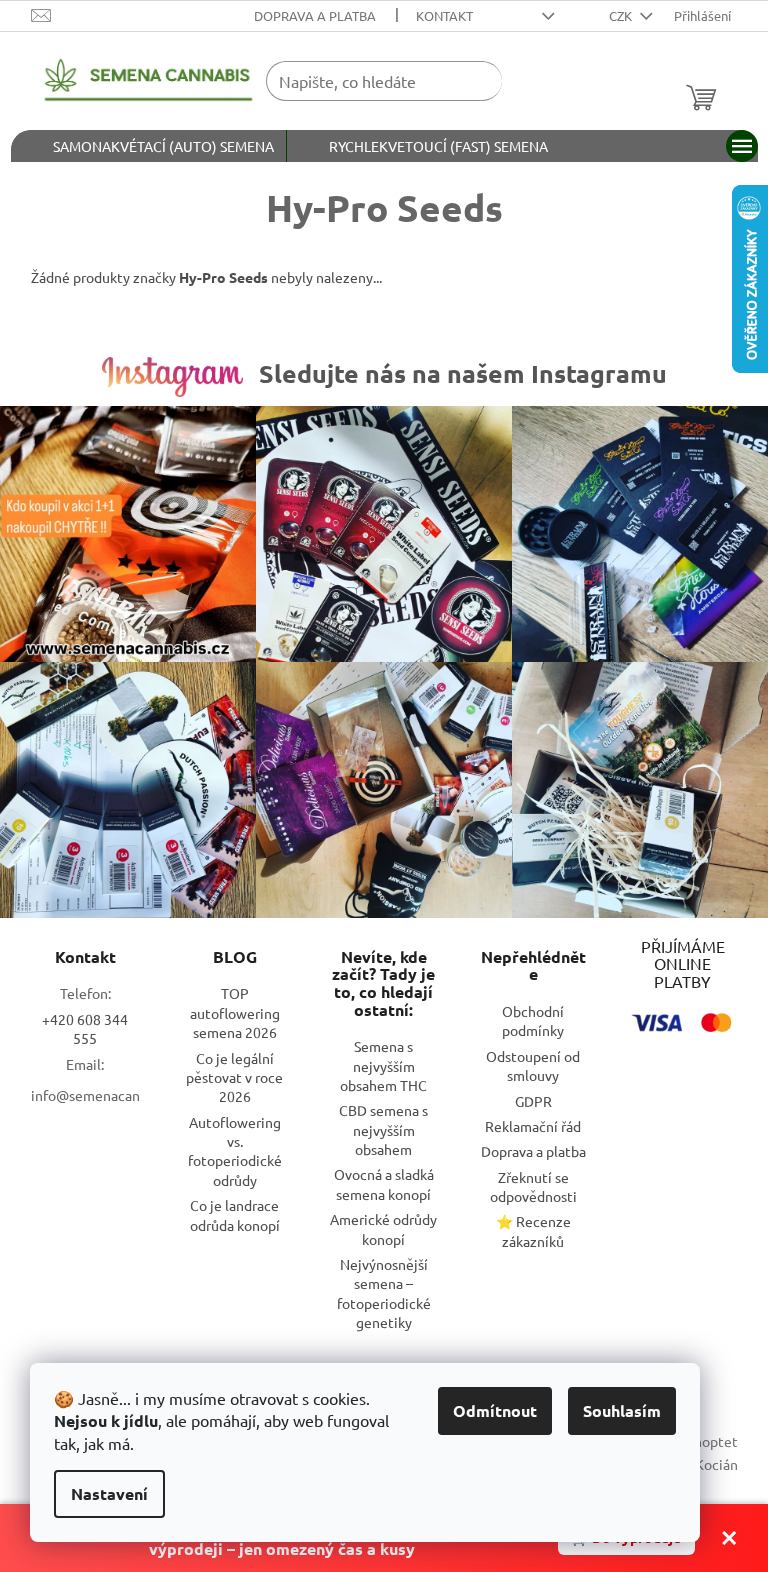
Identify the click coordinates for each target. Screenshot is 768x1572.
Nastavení (109, 1493)
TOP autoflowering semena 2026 (235, 1012)
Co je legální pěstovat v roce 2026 (234, 1077)
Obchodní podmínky (533, 1020)
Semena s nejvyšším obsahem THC (383, 1065)
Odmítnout (495, 1410)
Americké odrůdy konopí (383, 1228)
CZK (622, 15)
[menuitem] (148, 146)
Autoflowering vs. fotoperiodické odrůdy (235, 1151)
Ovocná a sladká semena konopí (384, 1183)
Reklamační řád (533, 1126)
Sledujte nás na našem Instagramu (463, 373)
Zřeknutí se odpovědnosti (533, 1186)
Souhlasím (622, 1410)
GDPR (533, 1101)
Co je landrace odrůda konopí (235, 1214)
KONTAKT (444, 15)
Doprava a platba (315, 15)
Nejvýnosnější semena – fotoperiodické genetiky (384, 1293)
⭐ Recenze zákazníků (533, 1230)
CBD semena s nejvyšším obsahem (383, 1129)
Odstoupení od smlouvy (533, 1065)
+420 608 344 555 (85, 1028)
